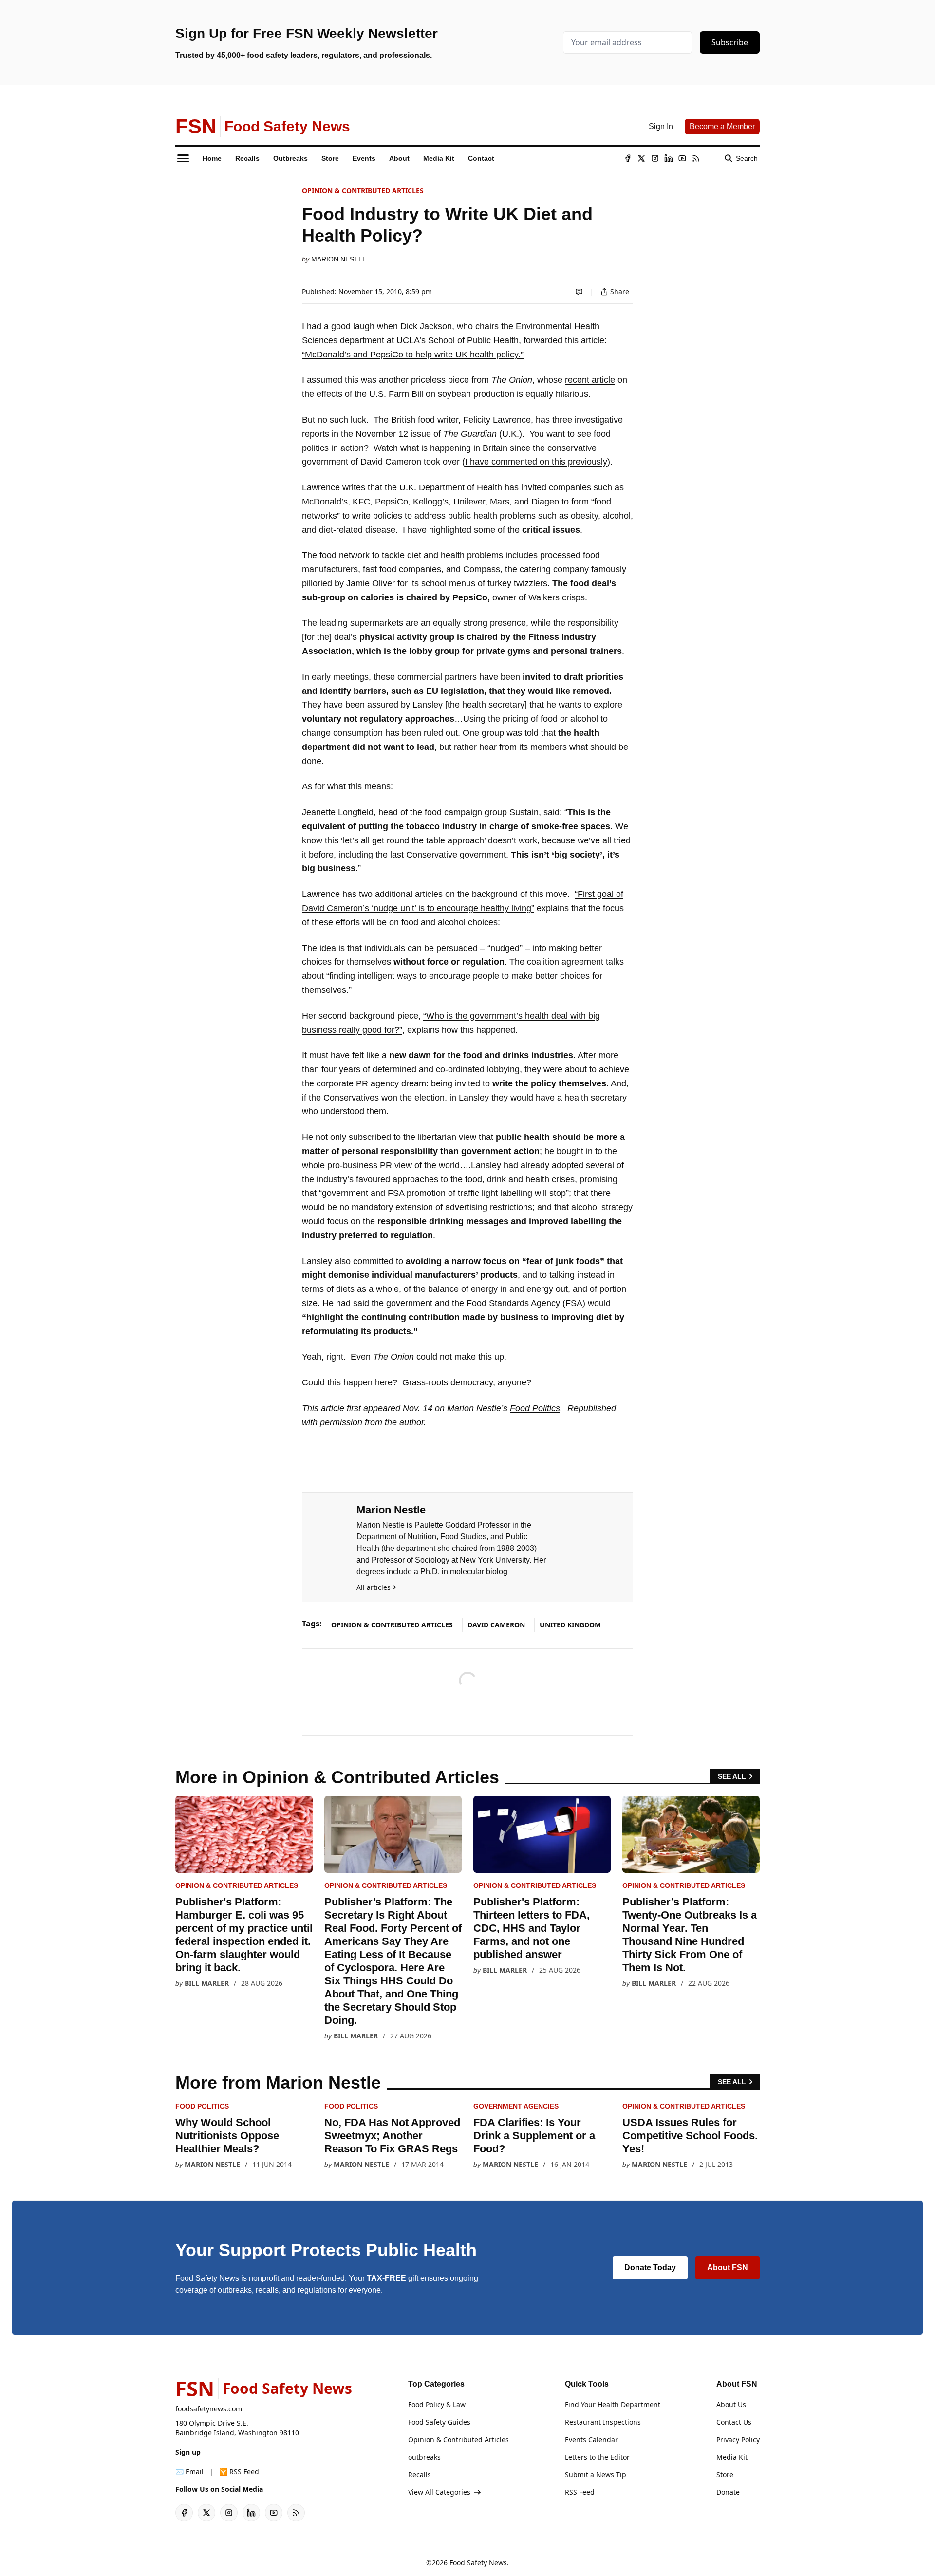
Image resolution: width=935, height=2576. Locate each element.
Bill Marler (207, 1983)
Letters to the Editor (597, 2457)
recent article (590, 380)
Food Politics (535, 1408)
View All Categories (439, 2492)
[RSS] (696, 158)
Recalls (420, 2474)
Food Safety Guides (439, 2422)
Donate (728, 2492)
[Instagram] (655, 158)
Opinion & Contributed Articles (363, 191)
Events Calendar (591, 2439)
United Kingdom (570, 1625)
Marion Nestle (339, 259)
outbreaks (424, 2457)
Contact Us (734, 2422)
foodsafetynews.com (209, 2409)
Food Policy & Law (437, 2404)
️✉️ (189, 2472)
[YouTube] (682, 158)
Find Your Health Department (613, 2404)
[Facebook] (628, 158)
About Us (731, 2404)
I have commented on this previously (536, 462)
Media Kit (732, 2457)
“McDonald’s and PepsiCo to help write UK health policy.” (413, 355)
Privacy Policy (738, 2439)
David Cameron (496, 1625)
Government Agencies (516, 2106)
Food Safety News (478, 2563)
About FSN (728, 2268)
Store (725, 2474)
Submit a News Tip (596, 2474)
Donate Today (650, 2268)
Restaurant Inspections (603, 2422)
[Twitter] (641, 158)
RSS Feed (580, 2492)
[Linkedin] (669, 158)
